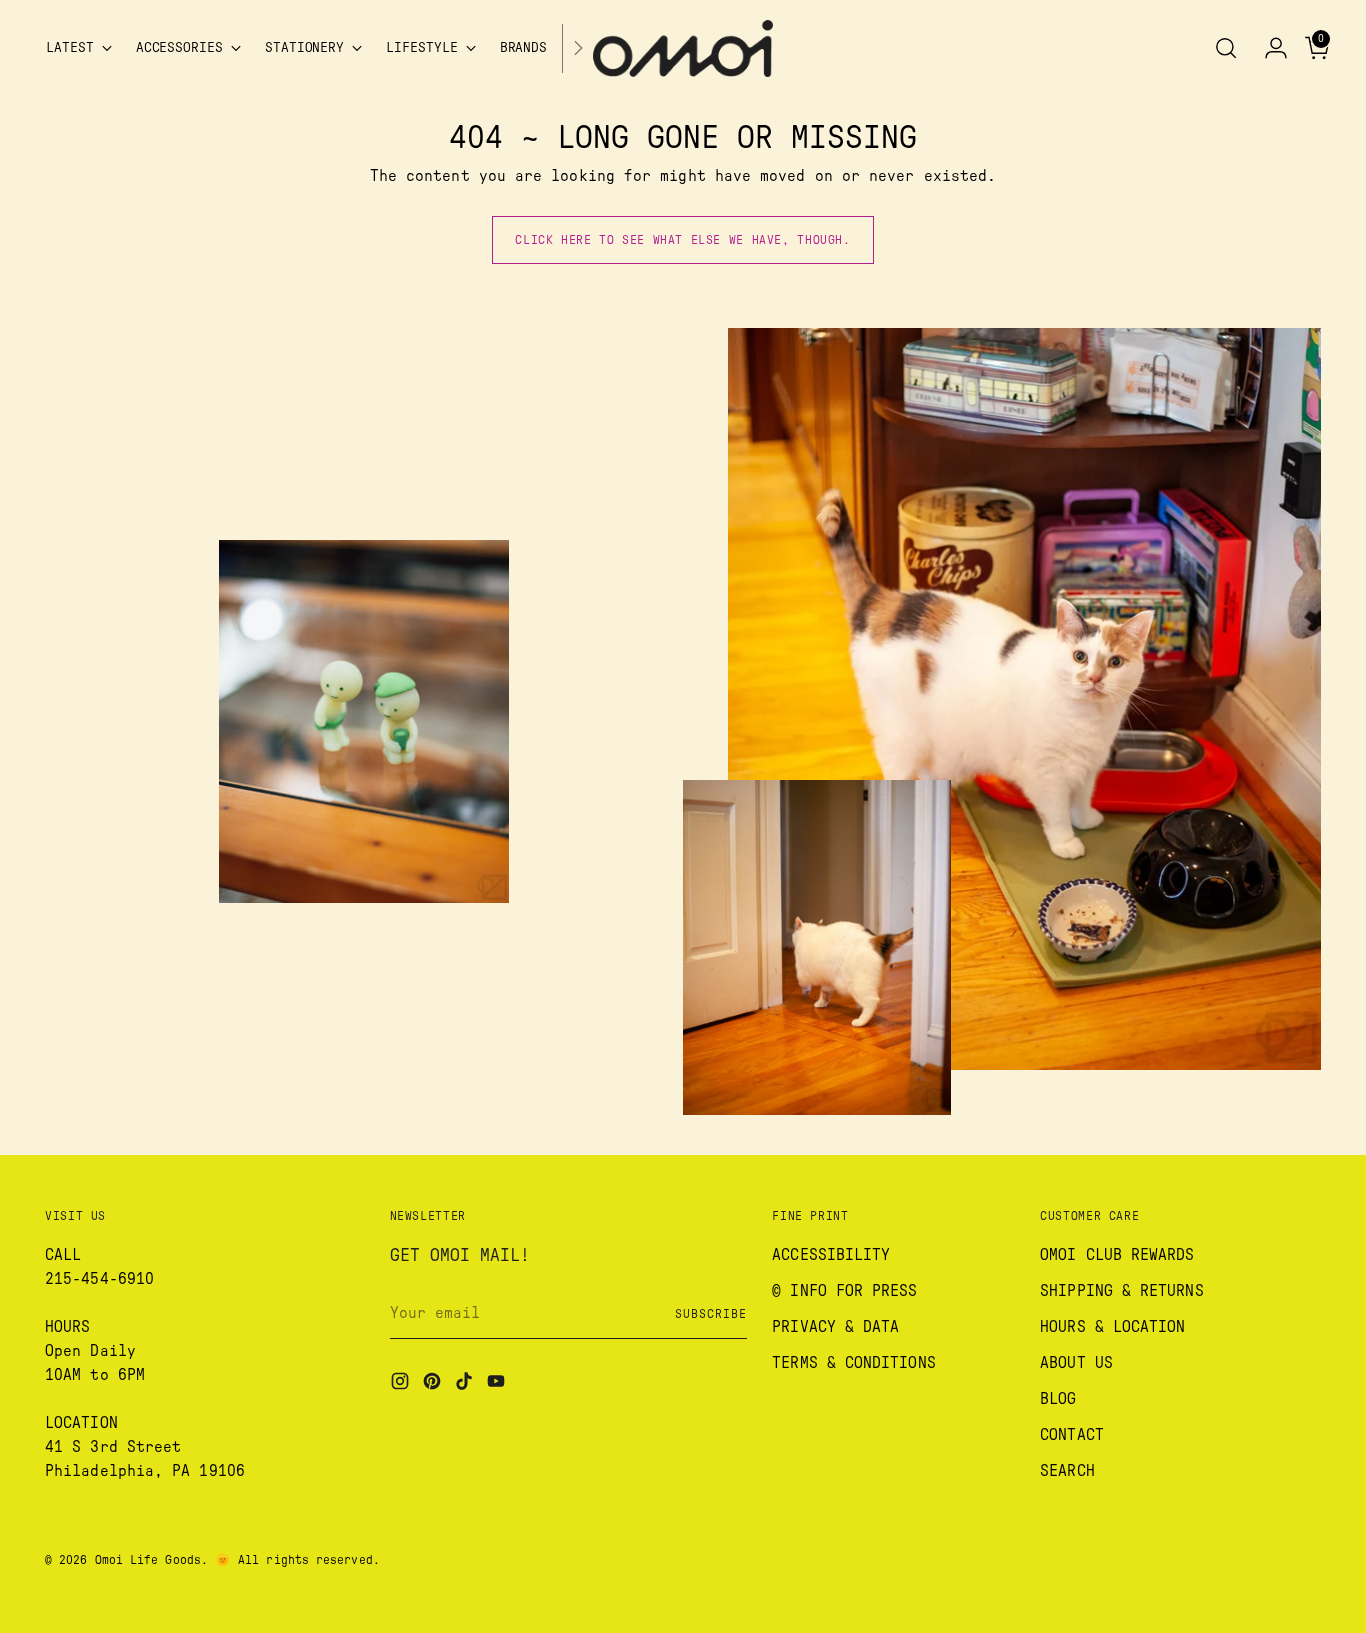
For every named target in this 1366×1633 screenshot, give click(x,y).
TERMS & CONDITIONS (853, 1363)
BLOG (1058, 1399)
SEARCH (1067, 1471)
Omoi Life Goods (148, 1560)
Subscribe (710, 1314)
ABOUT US (1076, 1363)
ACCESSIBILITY (831, 1255)
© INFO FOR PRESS (844, 1291)
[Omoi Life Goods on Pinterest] (434, 1384)
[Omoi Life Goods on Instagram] (402, 1384)
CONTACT (1072, 1435)
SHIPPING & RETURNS (1121, 1291)
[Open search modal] (1226, 48)
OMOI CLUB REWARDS (1117, 1255)
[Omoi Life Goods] (683, 48)
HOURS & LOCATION (1112, 1327)
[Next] (578, 48)
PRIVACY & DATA (835, 1327)
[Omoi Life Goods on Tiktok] (466, 1384)
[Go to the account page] (1268, 48)
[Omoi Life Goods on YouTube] (498, 1384)
